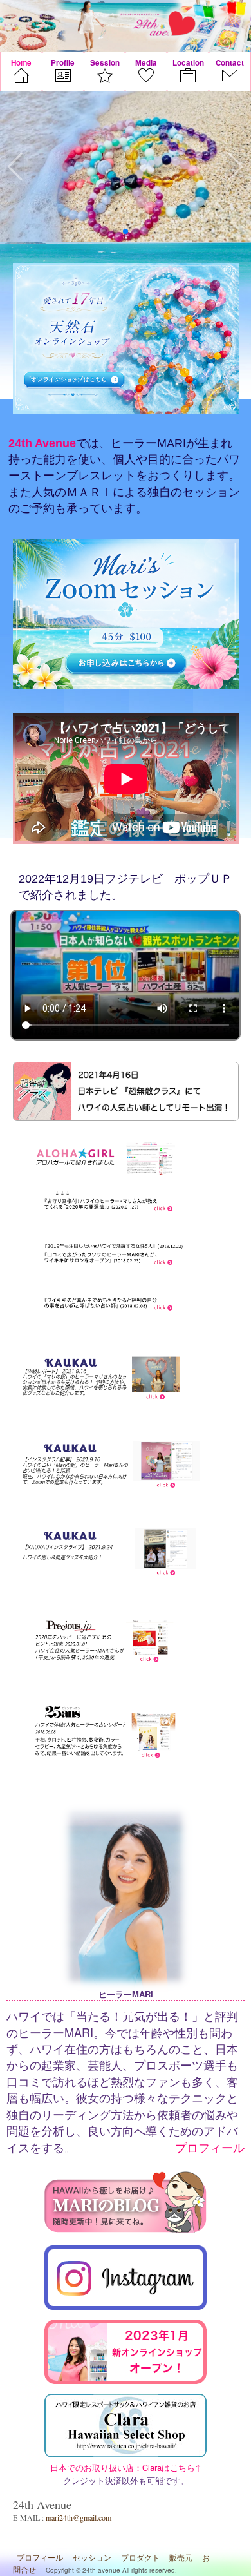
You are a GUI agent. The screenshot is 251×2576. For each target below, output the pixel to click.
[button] (105, 231)
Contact (230, 63)
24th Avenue (160, 24)
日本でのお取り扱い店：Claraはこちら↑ (126, 2427)
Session (105, 63)
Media (146, 63)
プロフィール (210, 2147)
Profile (63, 63)
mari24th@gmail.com (79, 2517)
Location (188, 63)
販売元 (181, 2557)
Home (21, 63)
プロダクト (140, 2557)
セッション (92, 2557)
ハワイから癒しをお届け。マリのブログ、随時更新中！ (126, 2204)
